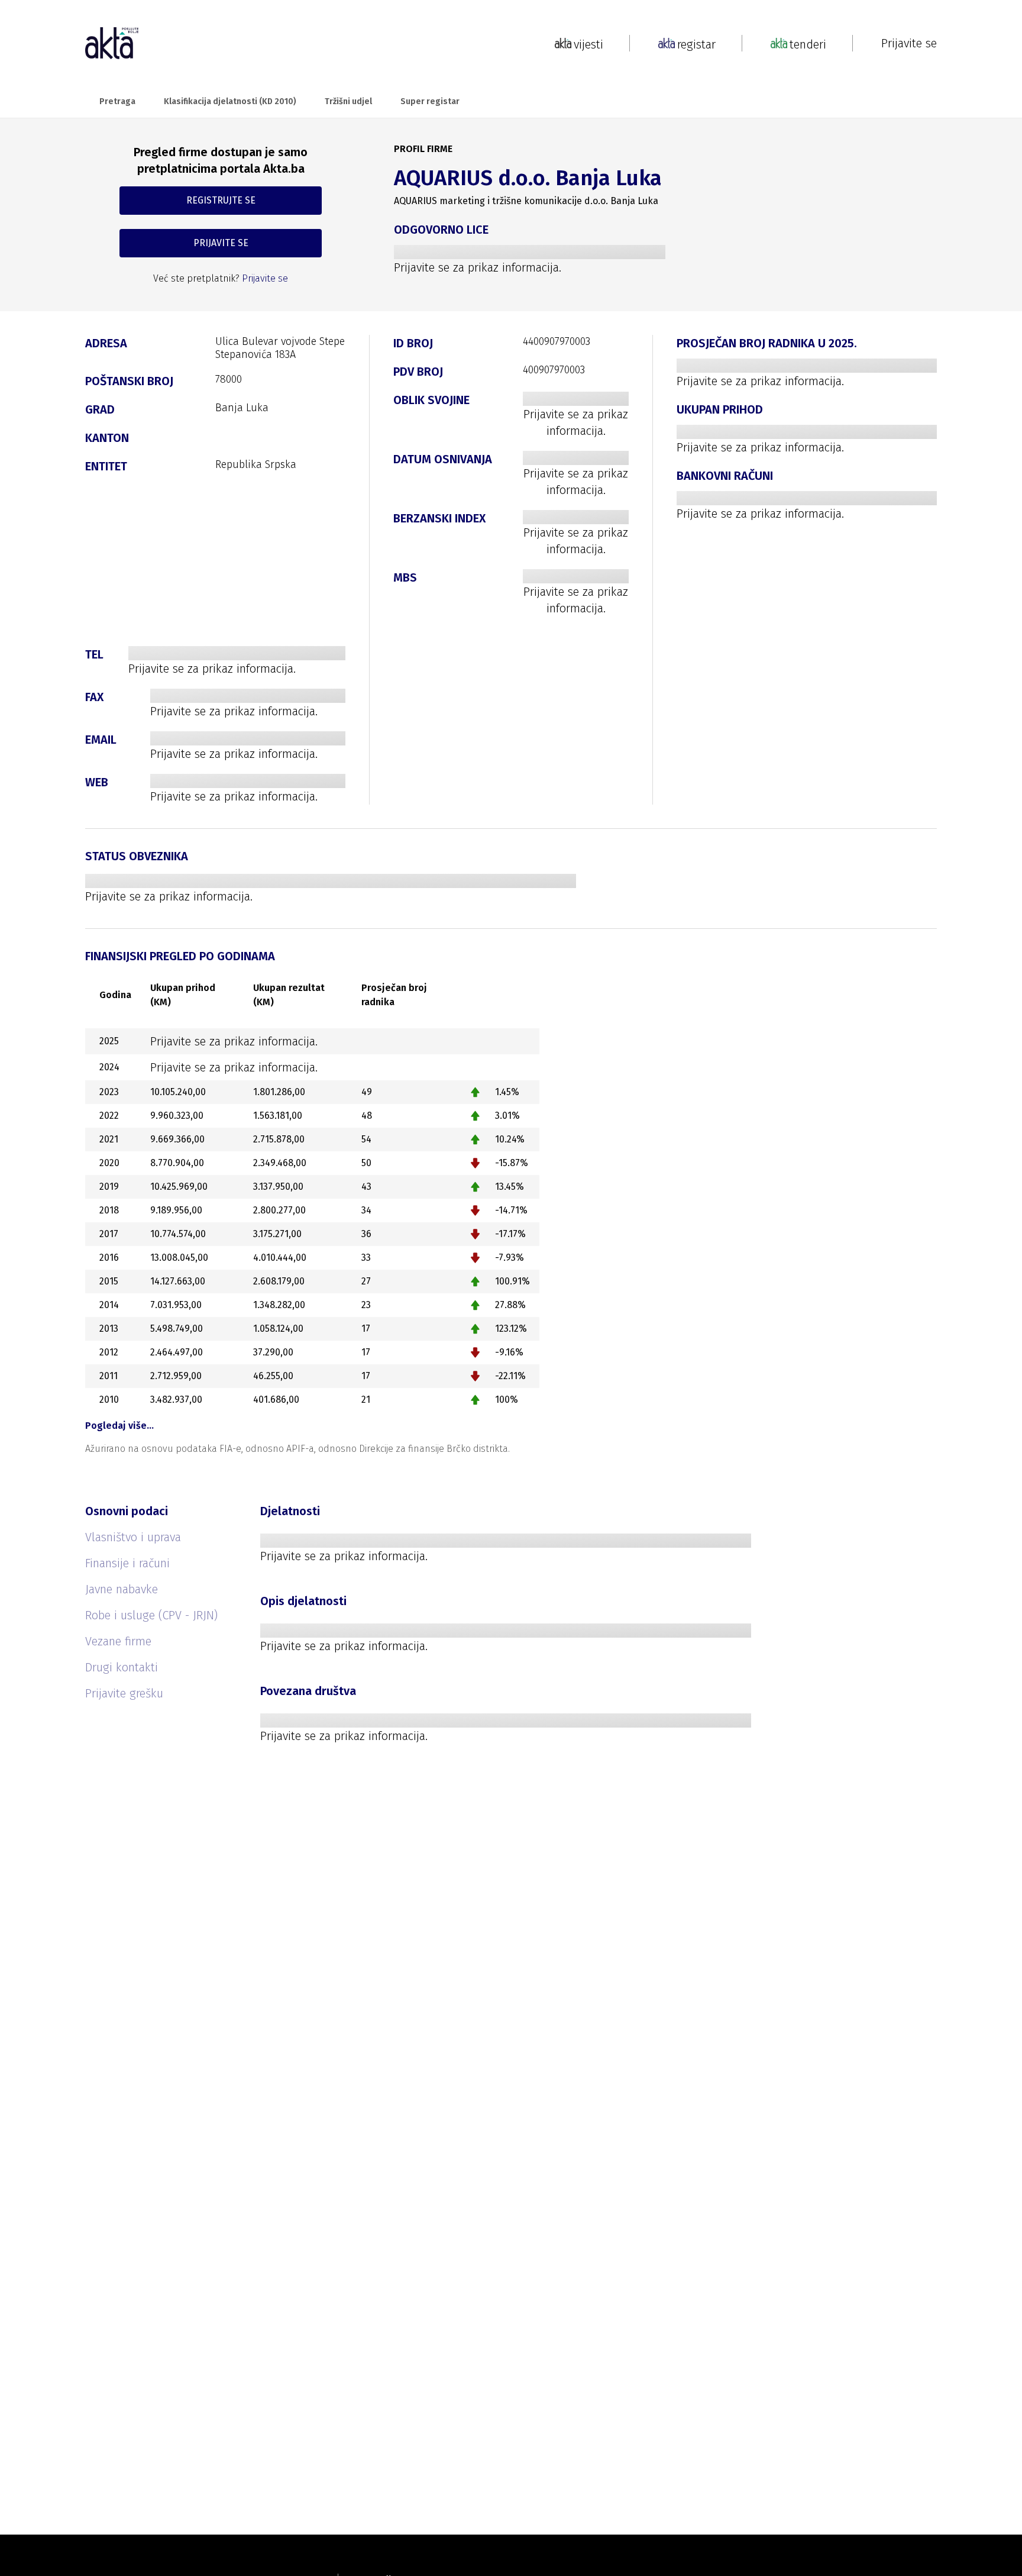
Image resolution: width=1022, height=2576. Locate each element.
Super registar (430, 101)
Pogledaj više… (119, 1426)
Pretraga (117, 101)
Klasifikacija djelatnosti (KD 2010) (230, 101)
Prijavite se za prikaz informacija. (478, 267)
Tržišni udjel (348, 101)
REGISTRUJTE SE (221, 200)
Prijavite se (909, 43)
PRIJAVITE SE (221, 243)
